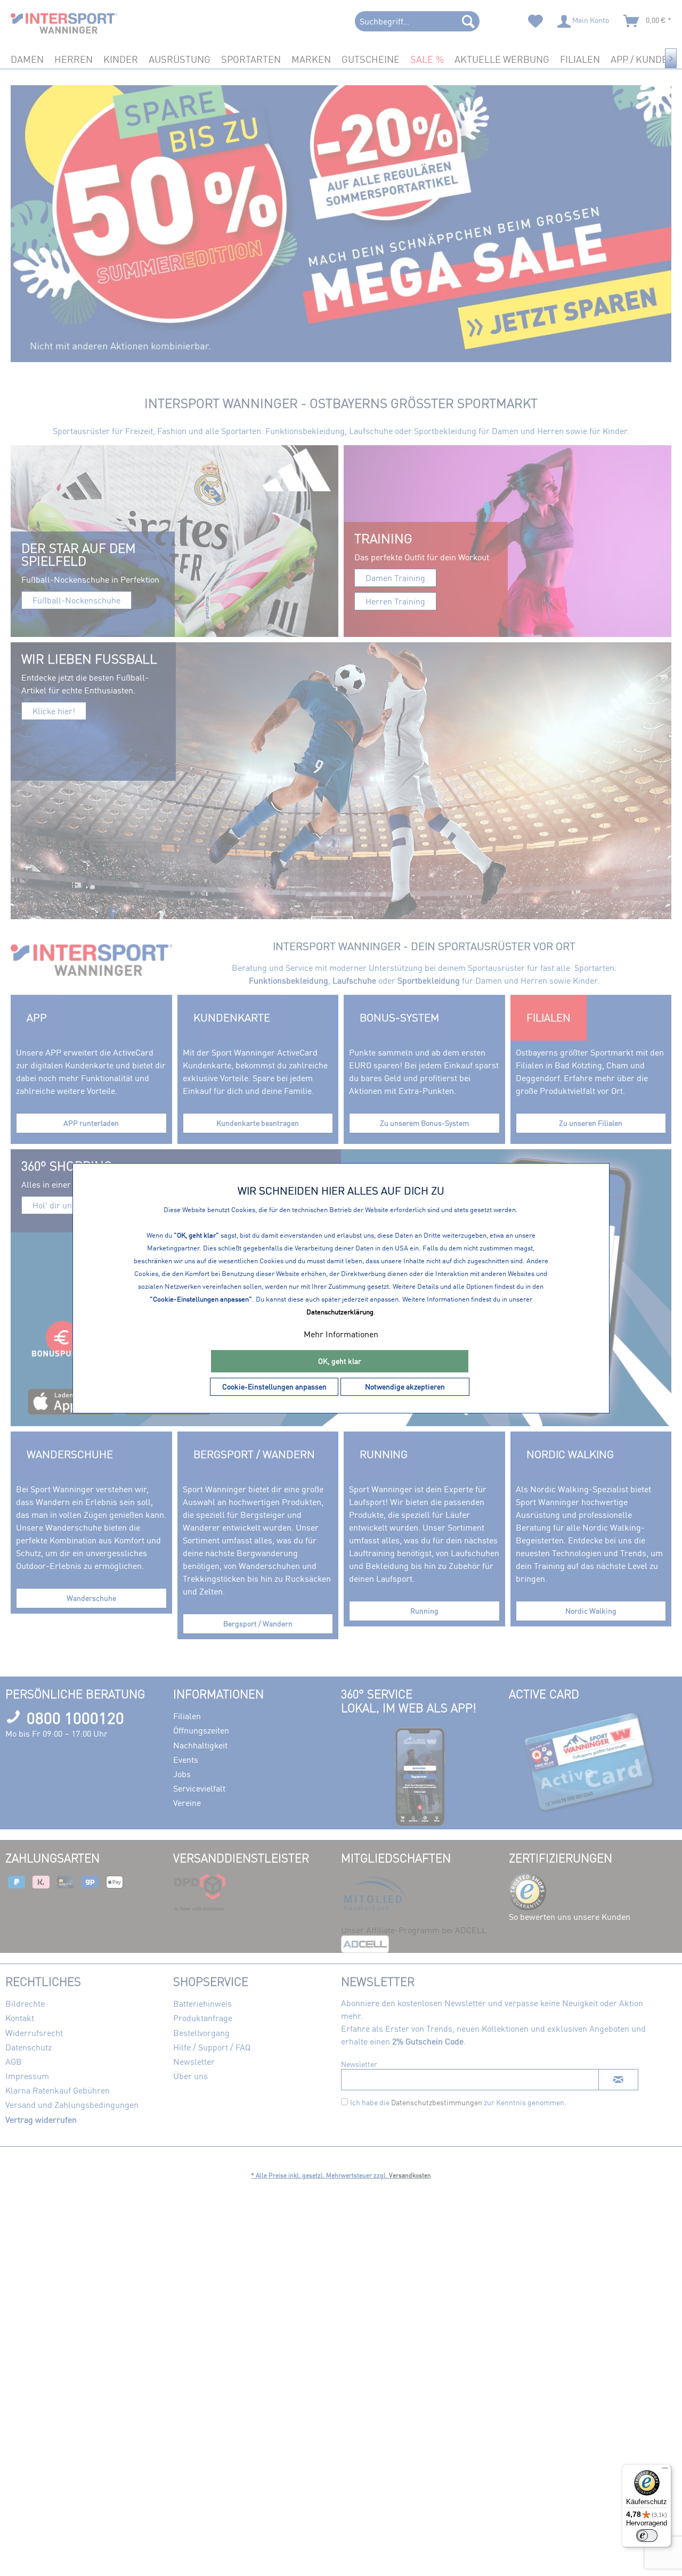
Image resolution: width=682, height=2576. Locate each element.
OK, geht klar (340, 1361)
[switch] (647, 2536)
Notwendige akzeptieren (405, 1387)
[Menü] (665, 2471)
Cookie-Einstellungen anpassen (274, 1387)
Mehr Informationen (341, 1334)
